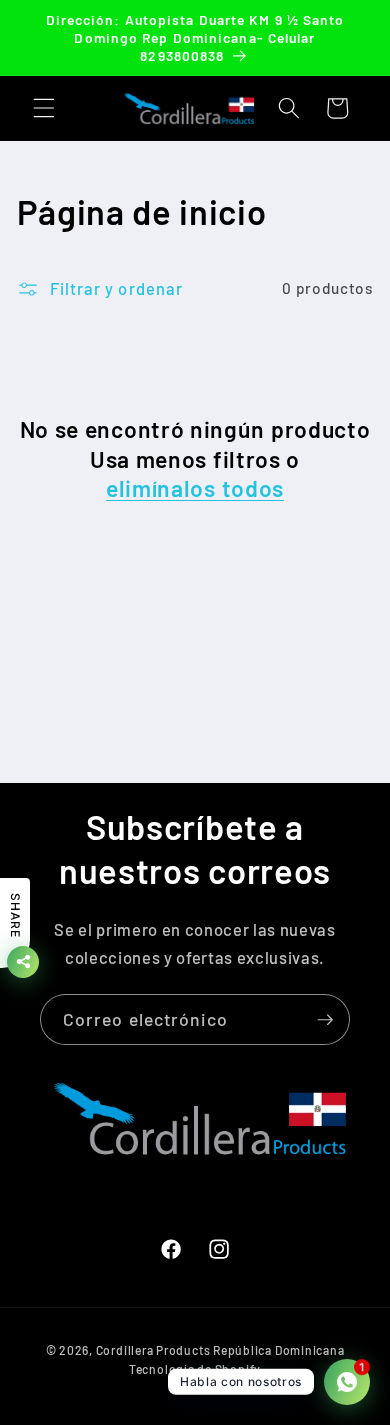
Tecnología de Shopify (195, 1369)
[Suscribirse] (325, 1020)
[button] (44, 108)
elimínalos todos (195, 488)
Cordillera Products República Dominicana (220, 1350)
